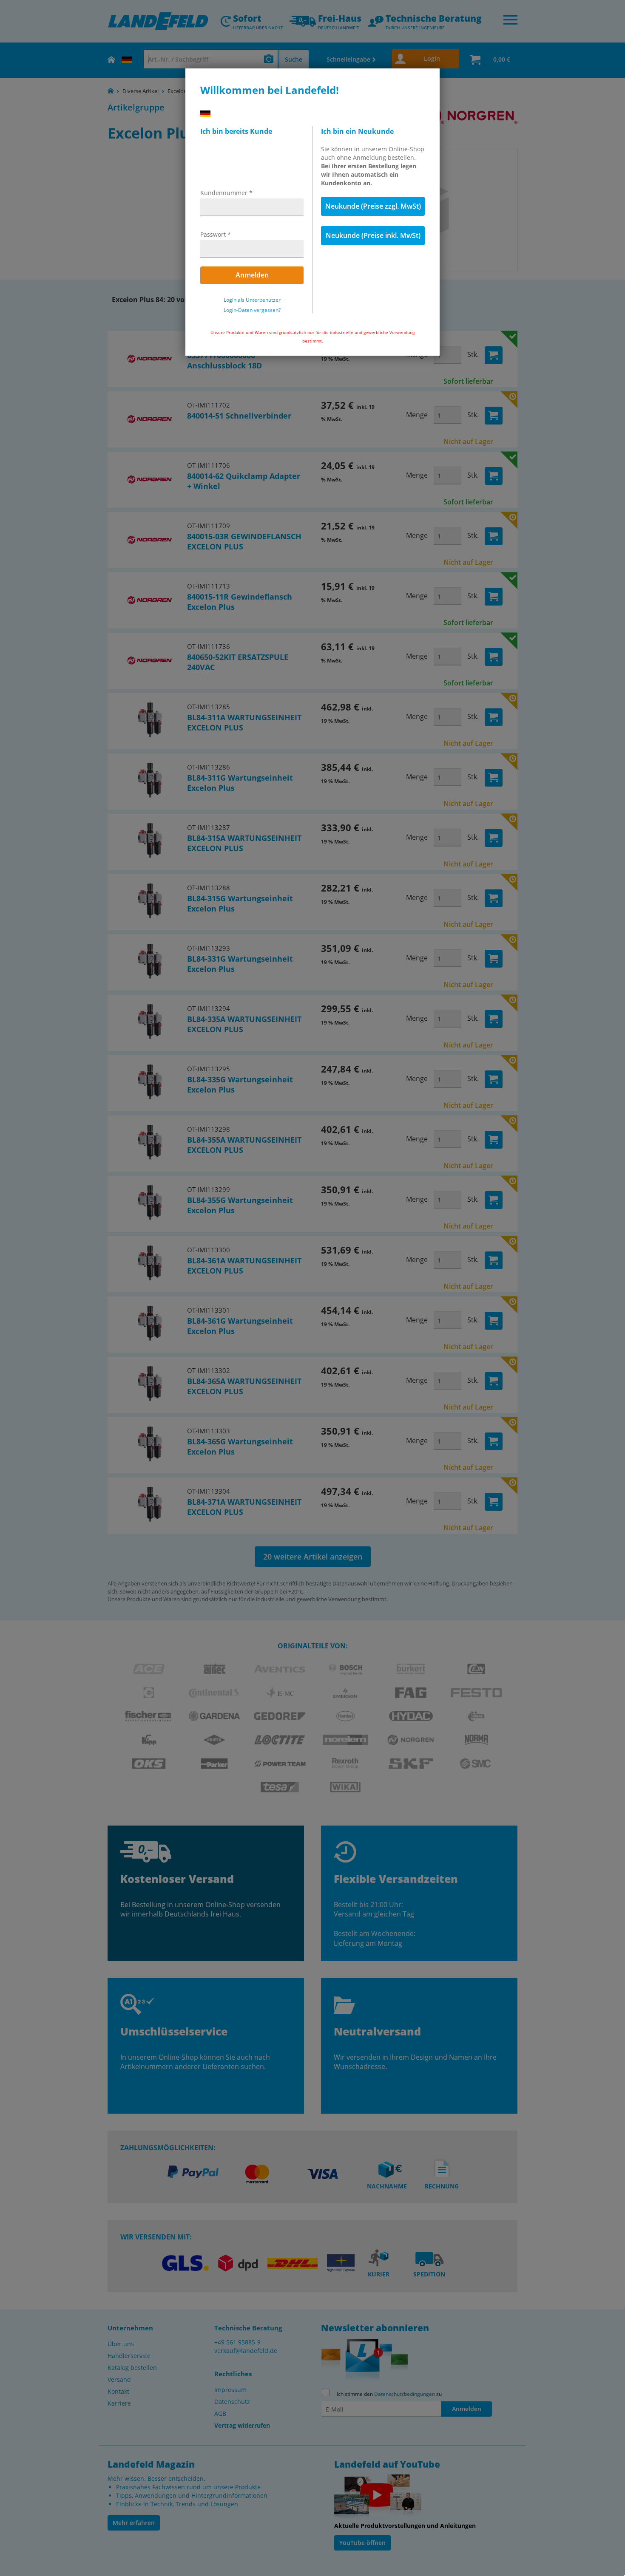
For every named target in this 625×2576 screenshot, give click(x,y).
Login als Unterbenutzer (252, 300)
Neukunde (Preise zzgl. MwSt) (373, 206)
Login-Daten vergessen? (252, 310)
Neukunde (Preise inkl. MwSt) (373, 235)
